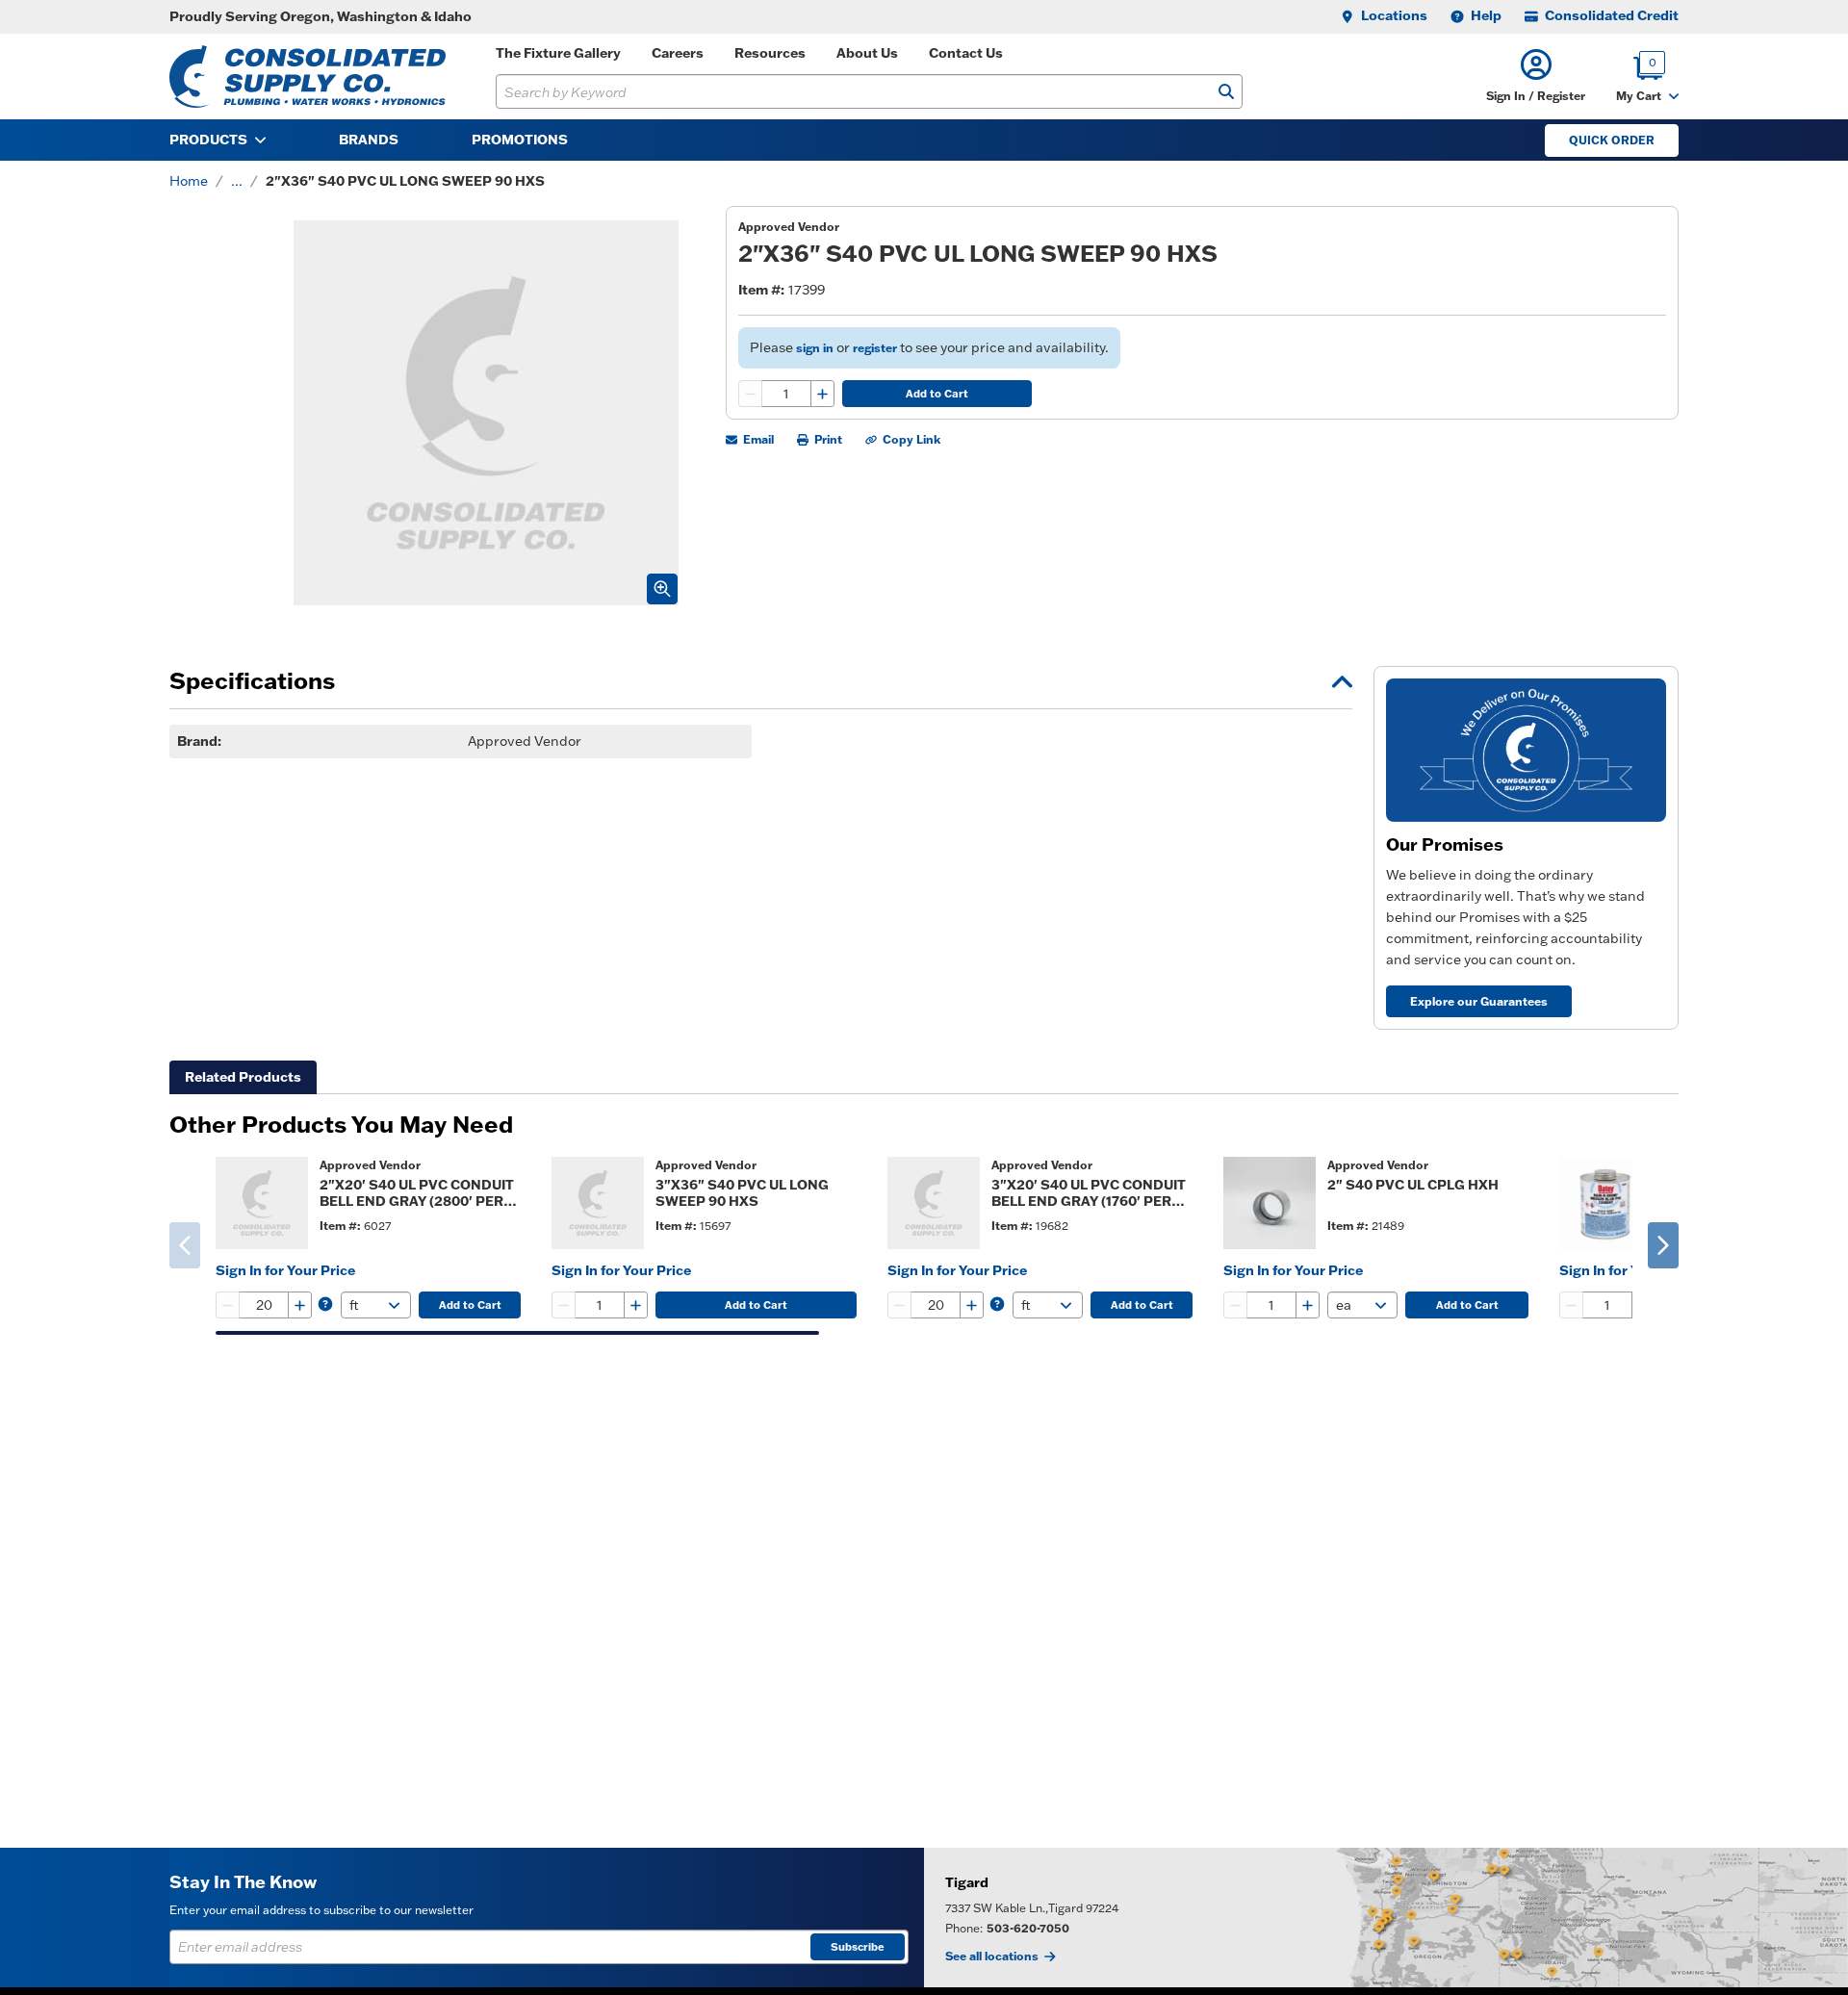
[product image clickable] (262, 1203)
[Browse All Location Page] (1386, 1918)
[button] (1536, 77)
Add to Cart (937, 394)
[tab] (243, 1077)
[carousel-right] (1663, 1245)
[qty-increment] (822, 394)
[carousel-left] (185, 1245)
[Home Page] (308, 77)
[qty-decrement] (751, 394)
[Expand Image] (662, 589)
